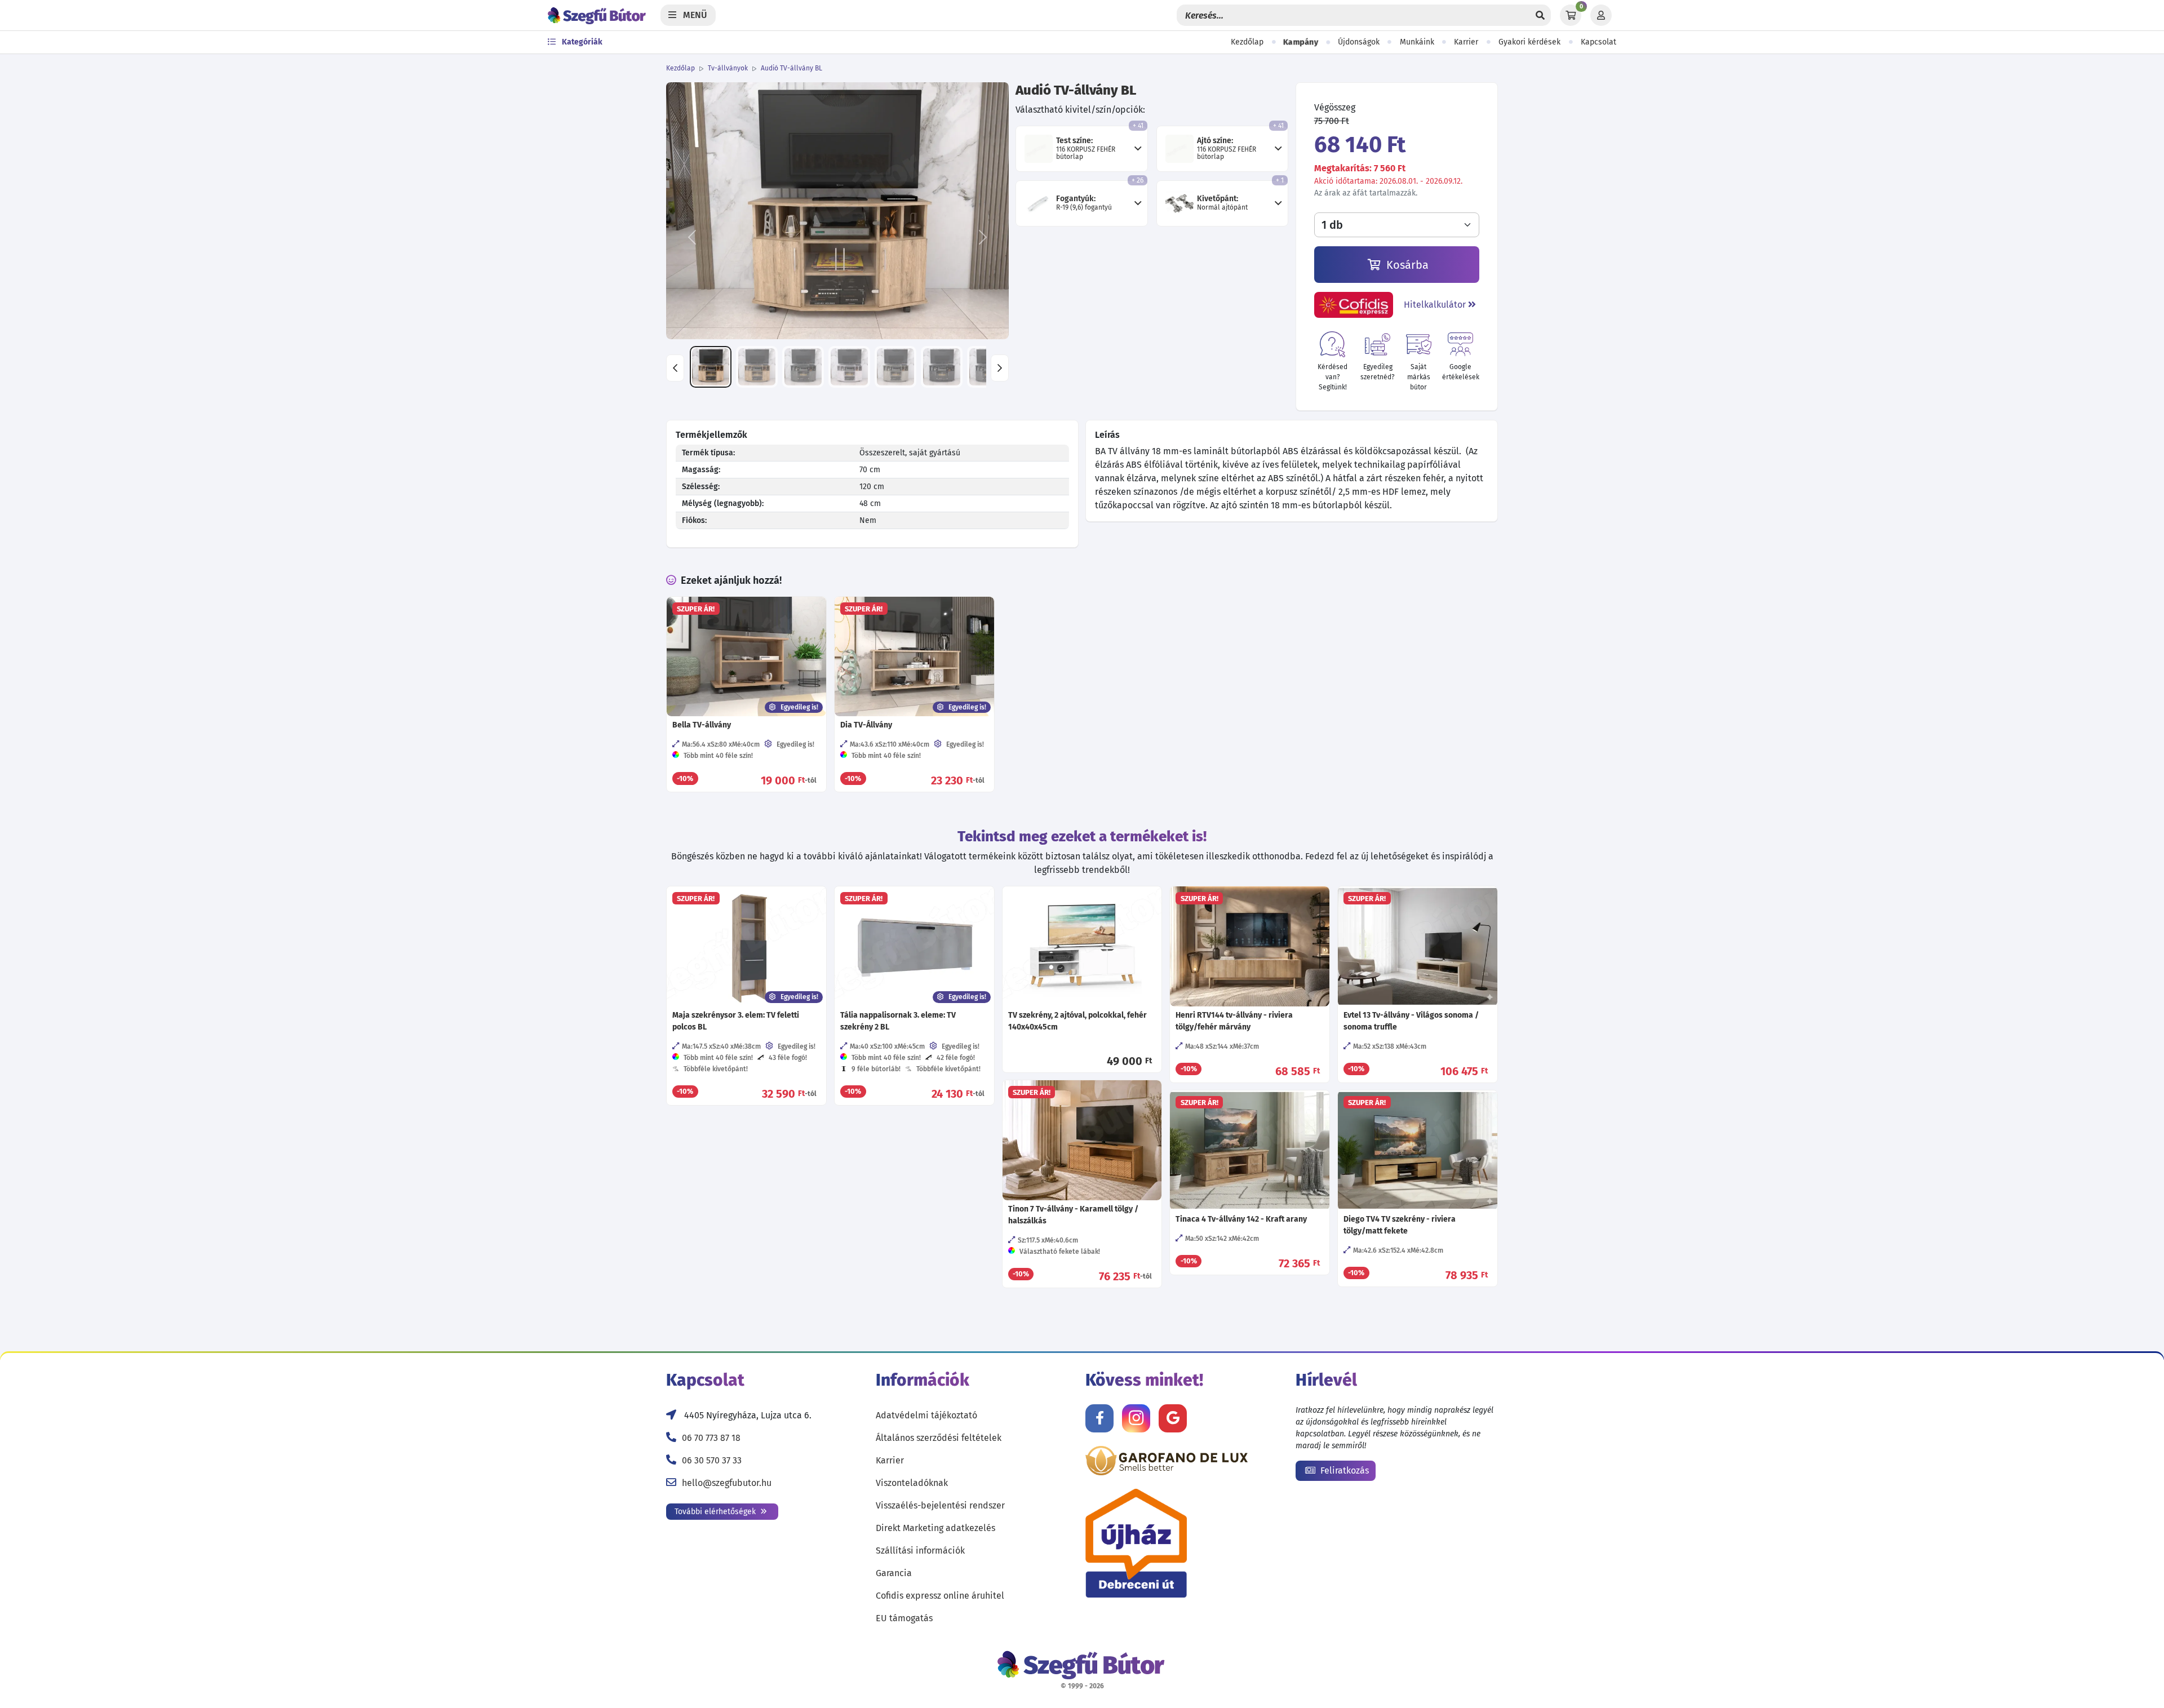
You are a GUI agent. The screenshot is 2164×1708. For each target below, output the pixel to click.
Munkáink (1417, 42)
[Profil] (1601, 15)
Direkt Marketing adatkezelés (935, 1528)
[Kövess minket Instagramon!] (1136, 1418)
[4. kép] (849, 367)
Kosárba (1406, 265)
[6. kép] (942, 367)
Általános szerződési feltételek (939, 1438)
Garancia (894, 1573)
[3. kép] (803, 367)
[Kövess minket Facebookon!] (1099, 1418)
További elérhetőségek (716, 1512)
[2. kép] (757, 367)
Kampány (1301, 42)
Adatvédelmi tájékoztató (926, 1415)
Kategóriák (581, 42)
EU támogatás (904, 1618)
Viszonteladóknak (912, 1483)
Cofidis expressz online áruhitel (940, 1596)
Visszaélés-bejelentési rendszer (940, 1505)
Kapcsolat (1598, 42)
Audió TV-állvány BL (791, 68)
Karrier (1466, 42)
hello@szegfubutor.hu (727, 1483)
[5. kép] (895, 367)
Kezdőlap (1247, 42)
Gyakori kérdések (1529, 42)
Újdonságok (1359, 42)
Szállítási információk (920, 1550)
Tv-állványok (728, 68)
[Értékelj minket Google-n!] (1173, 1418)
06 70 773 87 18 (711, 1438)
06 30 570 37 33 (712, 1460)
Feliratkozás (1343, 1470)
